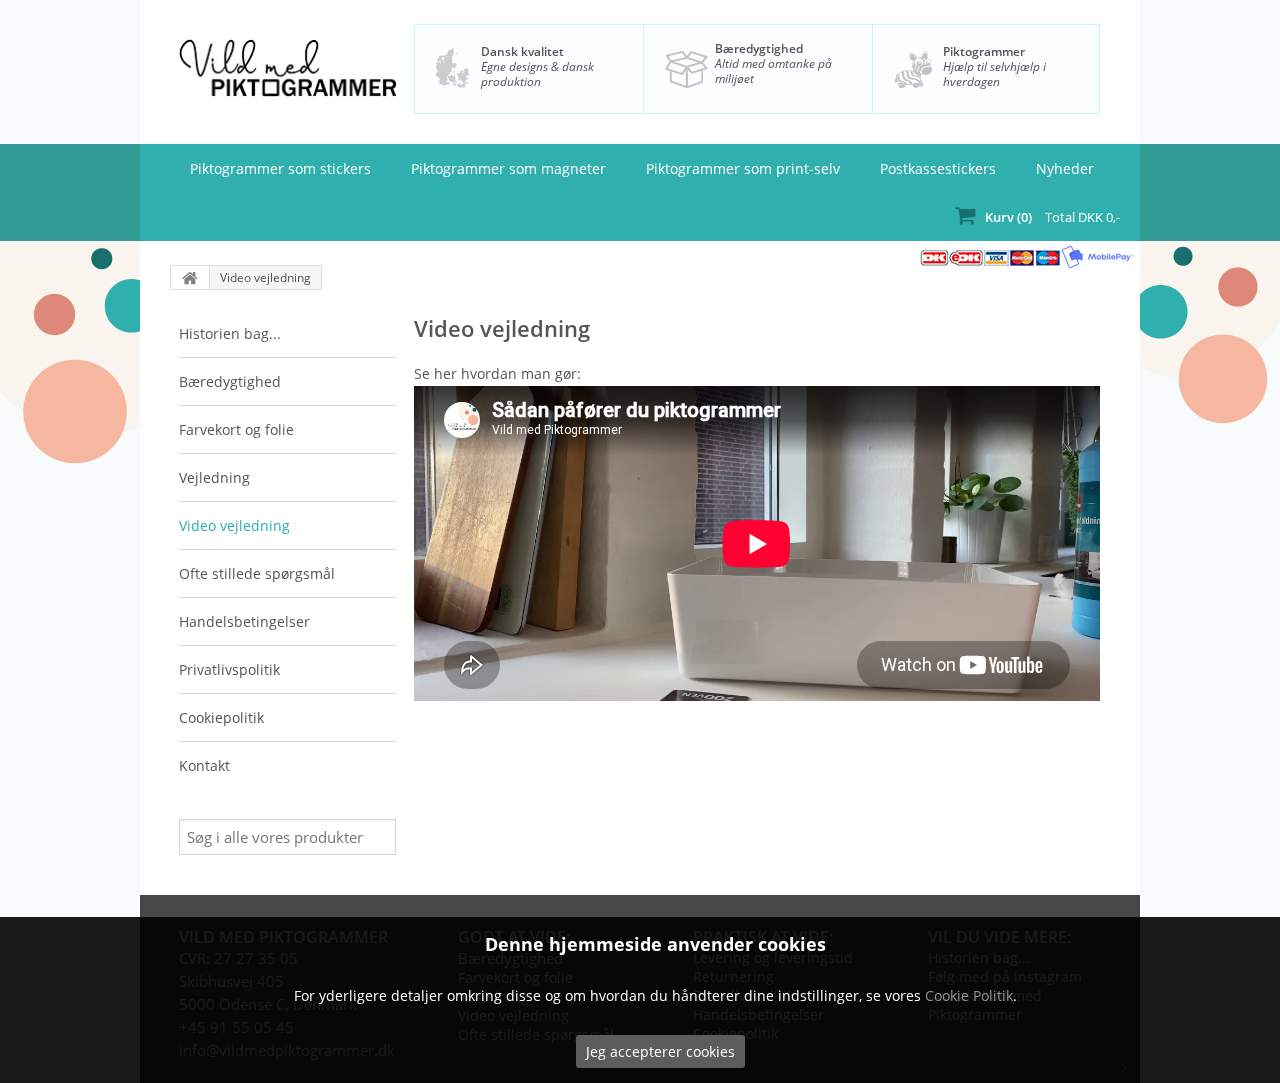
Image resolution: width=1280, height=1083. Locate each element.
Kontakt (204, 765)
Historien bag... (230, 333)
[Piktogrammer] (287, 76)
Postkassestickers (938, 168)
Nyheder (1065, 168)
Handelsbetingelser (244, 621)
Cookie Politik (969, 995)
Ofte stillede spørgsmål (257, 573)
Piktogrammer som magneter (508, 168)
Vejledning (214, 477)
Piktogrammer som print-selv (743, 168)
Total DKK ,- (1052, 217)
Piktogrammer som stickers (280, 168)
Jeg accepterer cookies (660, 1051)
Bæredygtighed (759, 48)
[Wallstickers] (190, 277)
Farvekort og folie (236, 429)
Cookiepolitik (221, 717)
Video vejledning (265, 277)
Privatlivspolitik (229, 669)
